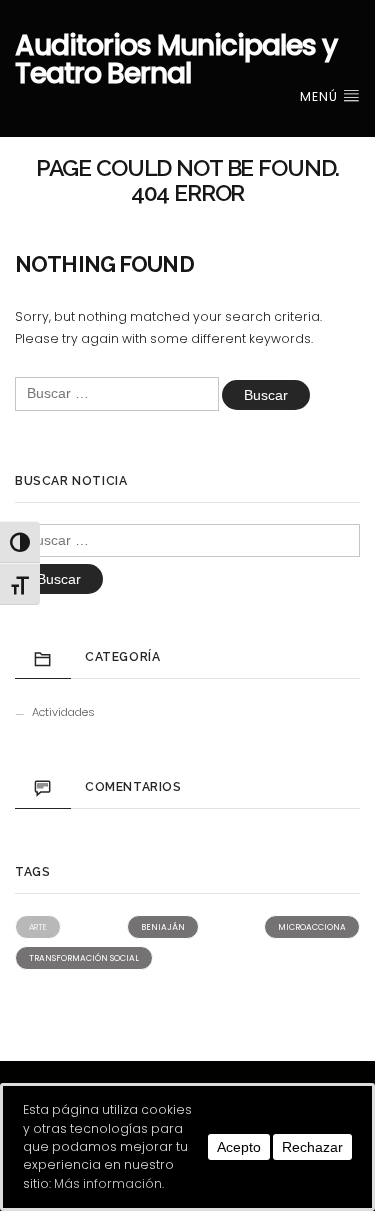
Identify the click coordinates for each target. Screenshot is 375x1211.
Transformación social (84, 958)
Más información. (109, 1183)
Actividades (63, 712)
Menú (321, 96)
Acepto (239, 1147)
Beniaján (163, 927)
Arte (38, 927)
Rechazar (312, 1147)
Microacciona (312, 927)
